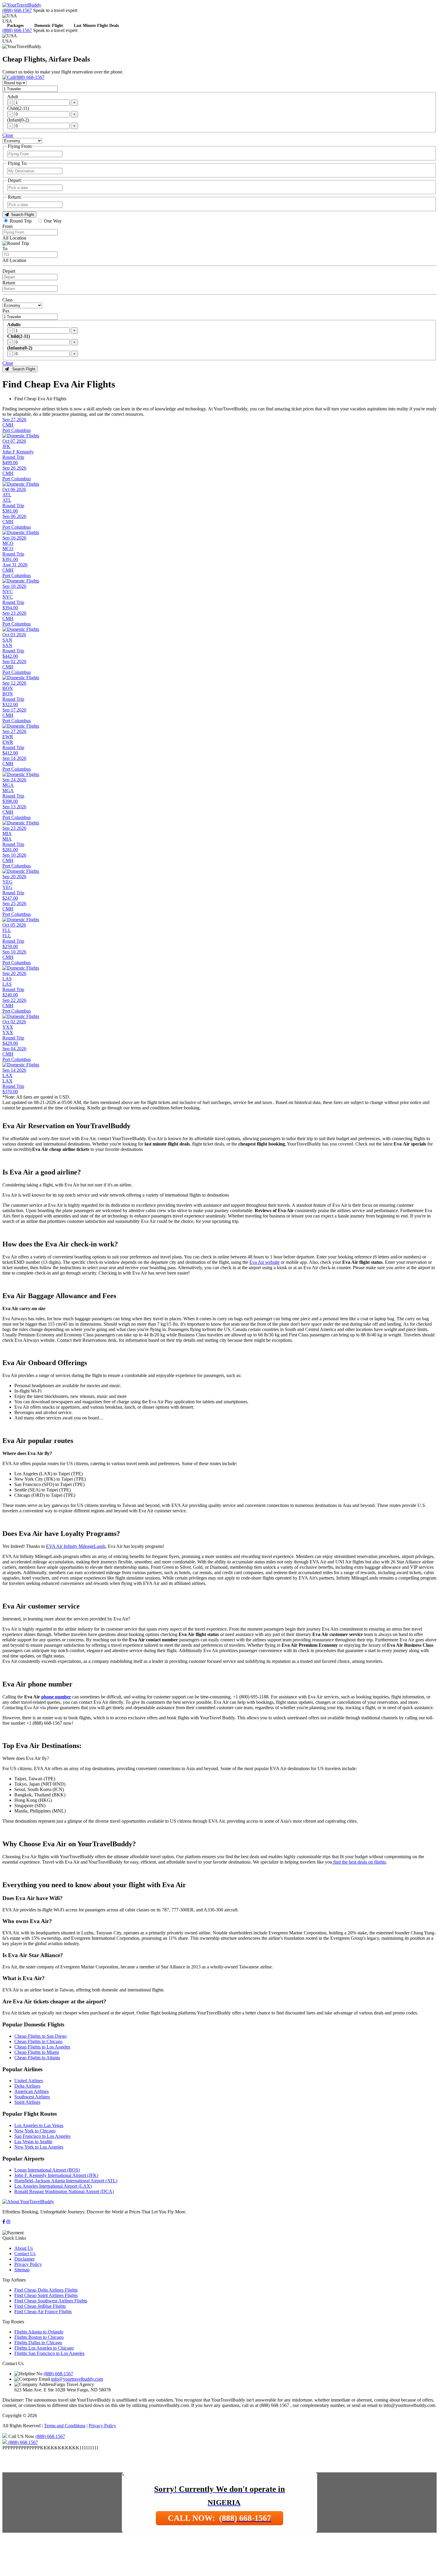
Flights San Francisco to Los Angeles (49, 2353)
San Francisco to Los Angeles (42, 2136)
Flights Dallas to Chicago (38, 2343)
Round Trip (21, 221)
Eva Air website (264, 1262)
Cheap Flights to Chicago (38, 2041)
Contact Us (25, 2254)
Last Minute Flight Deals (96, 26)
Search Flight (21, 215)
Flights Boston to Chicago (39, 2337)
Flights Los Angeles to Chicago (44, 2348)
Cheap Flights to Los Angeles (42, 2047)
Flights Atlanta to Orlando (39, 2332)
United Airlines (29, 2081)
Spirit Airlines (27, 2102)
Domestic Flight (49, 26)
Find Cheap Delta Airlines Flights (46, 2290)
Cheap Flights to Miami (37, 2052)
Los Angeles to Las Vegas (39, 2125)
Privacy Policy (28, 2264)
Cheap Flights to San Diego (40, 2036)
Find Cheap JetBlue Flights (40, 2306)
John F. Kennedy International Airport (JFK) (56, 2175)
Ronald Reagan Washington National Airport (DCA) (64, 2191)
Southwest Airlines (32, 2097)
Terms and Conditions (65, 2426)
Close (8, 135)
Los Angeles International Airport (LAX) (53, 2186)
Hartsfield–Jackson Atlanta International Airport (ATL (65, 2181)
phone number (56, 1697)
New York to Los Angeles (39, 2147)
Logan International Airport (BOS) (47, 2170)
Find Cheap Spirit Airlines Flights (46, 2295)
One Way (53, 221)
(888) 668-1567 (17, 10)
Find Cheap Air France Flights (43, 2311)
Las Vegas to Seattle (33, 2142)
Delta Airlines (27, 2086)
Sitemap (22, 2270)
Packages (15, 26)
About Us (24, 2248)
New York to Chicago (35, 2131)
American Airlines (32, 2091)
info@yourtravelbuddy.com (77, 2379)
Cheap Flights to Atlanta (37, 2058)
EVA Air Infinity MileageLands (76, 1546)
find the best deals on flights (359, 1862)
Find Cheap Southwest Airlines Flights (51, 2301)
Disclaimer (24, 2259)
